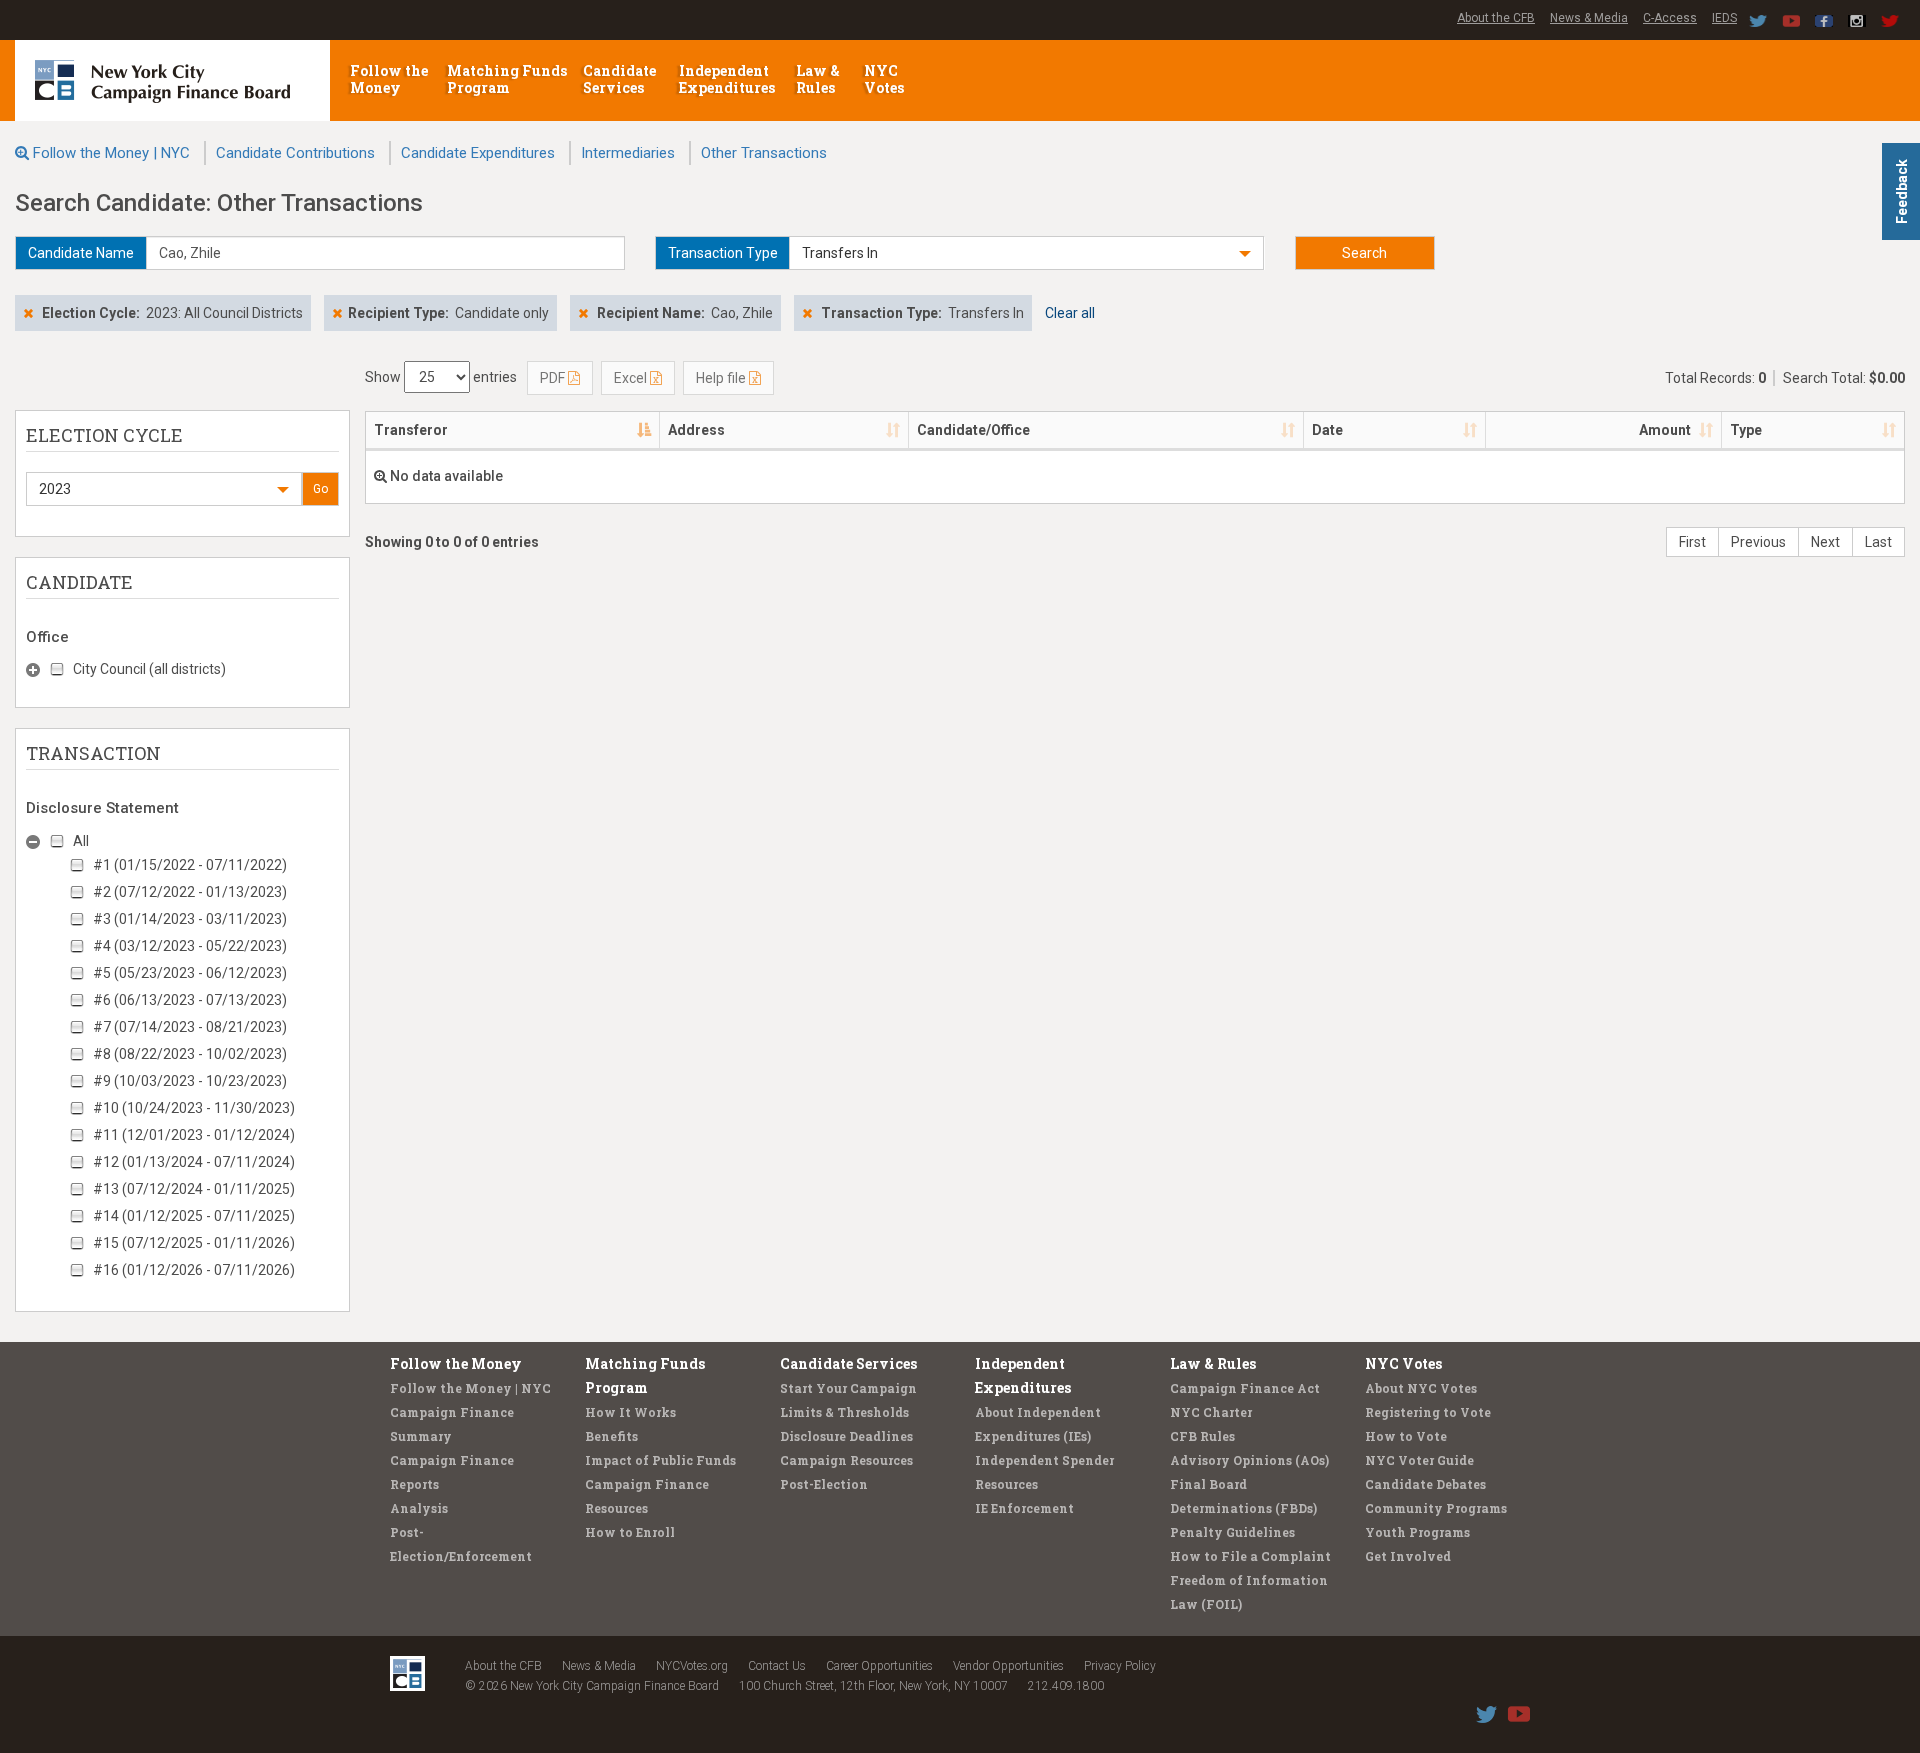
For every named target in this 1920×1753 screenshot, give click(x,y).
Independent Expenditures (728, 79)
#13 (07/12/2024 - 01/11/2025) (194, 1189)
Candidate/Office (973, 430)
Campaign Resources (846, 1460)
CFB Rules (1202, 1436)
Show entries (441, 377)
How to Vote (1406, 1436)
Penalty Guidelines (1232, 1532)
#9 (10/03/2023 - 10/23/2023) (190, 1081)
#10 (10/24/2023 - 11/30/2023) (194, 1108)
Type (1746, 430)
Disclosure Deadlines (846, 1436)
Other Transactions (764, 153)
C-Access (1670, 18)
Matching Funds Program (507, 79)
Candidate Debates (1425, 1484)
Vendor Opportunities (1008, 1666)
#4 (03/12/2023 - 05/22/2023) (190, 946)
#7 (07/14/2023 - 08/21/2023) (190, 1027)
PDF (554, 378)
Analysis (419, 1508)
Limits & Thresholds (844, 1412)
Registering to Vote (1428, 1412)
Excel (632, 378)
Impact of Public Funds (660, 1460)
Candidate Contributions (295, 153)
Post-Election (824, 1484)
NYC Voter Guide (1419, 1460)
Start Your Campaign (848, 1388)
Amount (1665, 430)
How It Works (630, 1412)
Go (320, 489)
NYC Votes (885, 79)
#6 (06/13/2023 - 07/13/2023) (190, 1000)
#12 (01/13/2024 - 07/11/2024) (194, 1162)
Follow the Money (389, 79)
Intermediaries (628, 153)
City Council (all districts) (149, 669)
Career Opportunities (879, 1666)
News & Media (1589, 18)
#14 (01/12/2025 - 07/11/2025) (194, 1216)
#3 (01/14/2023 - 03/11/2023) (190, 919)
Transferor (411, 430)
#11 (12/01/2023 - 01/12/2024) (194, 1135)
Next (1825, 542)
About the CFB (1496, 18)
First (1692, 542)
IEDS (1724, 18)
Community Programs (1436, 1508)
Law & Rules (818, 79)
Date (1327, 430)
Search (1364, 253)
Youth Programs (1417, 1532)
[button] (1026, 253)
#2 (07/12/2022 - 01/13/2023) (190, 892)
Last (1878, 542)
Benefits (611, 1436)
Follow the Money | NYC (111, 153)
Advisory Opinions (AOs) (1249, 1460)
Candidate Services (619, 79)
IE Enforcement (1024, 1508)
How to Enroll (630, 1532)
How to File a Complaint (1250, 1556)
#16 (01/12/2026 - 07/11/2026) (194, 1270)
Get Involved (1408, 1556)
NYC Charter (1211, 1412)
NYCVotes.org (692, 1666)
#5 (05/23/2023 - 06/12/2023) (190, 973)
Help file (722, 378)
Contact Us (777, 1666)
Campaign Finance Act (1245, 1388)
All (81, 841)
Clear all (1070, 313)
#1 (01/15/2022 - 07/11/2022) (190, 865)
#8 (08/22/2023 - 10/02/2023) (190, 1054)
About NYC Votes (1421, 1388)
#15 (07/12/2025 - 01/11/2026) (194, 1243)
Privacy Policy (1120, 1666)
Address (696, 430)
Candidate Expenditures (478, 153)
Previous (1758, 542)
